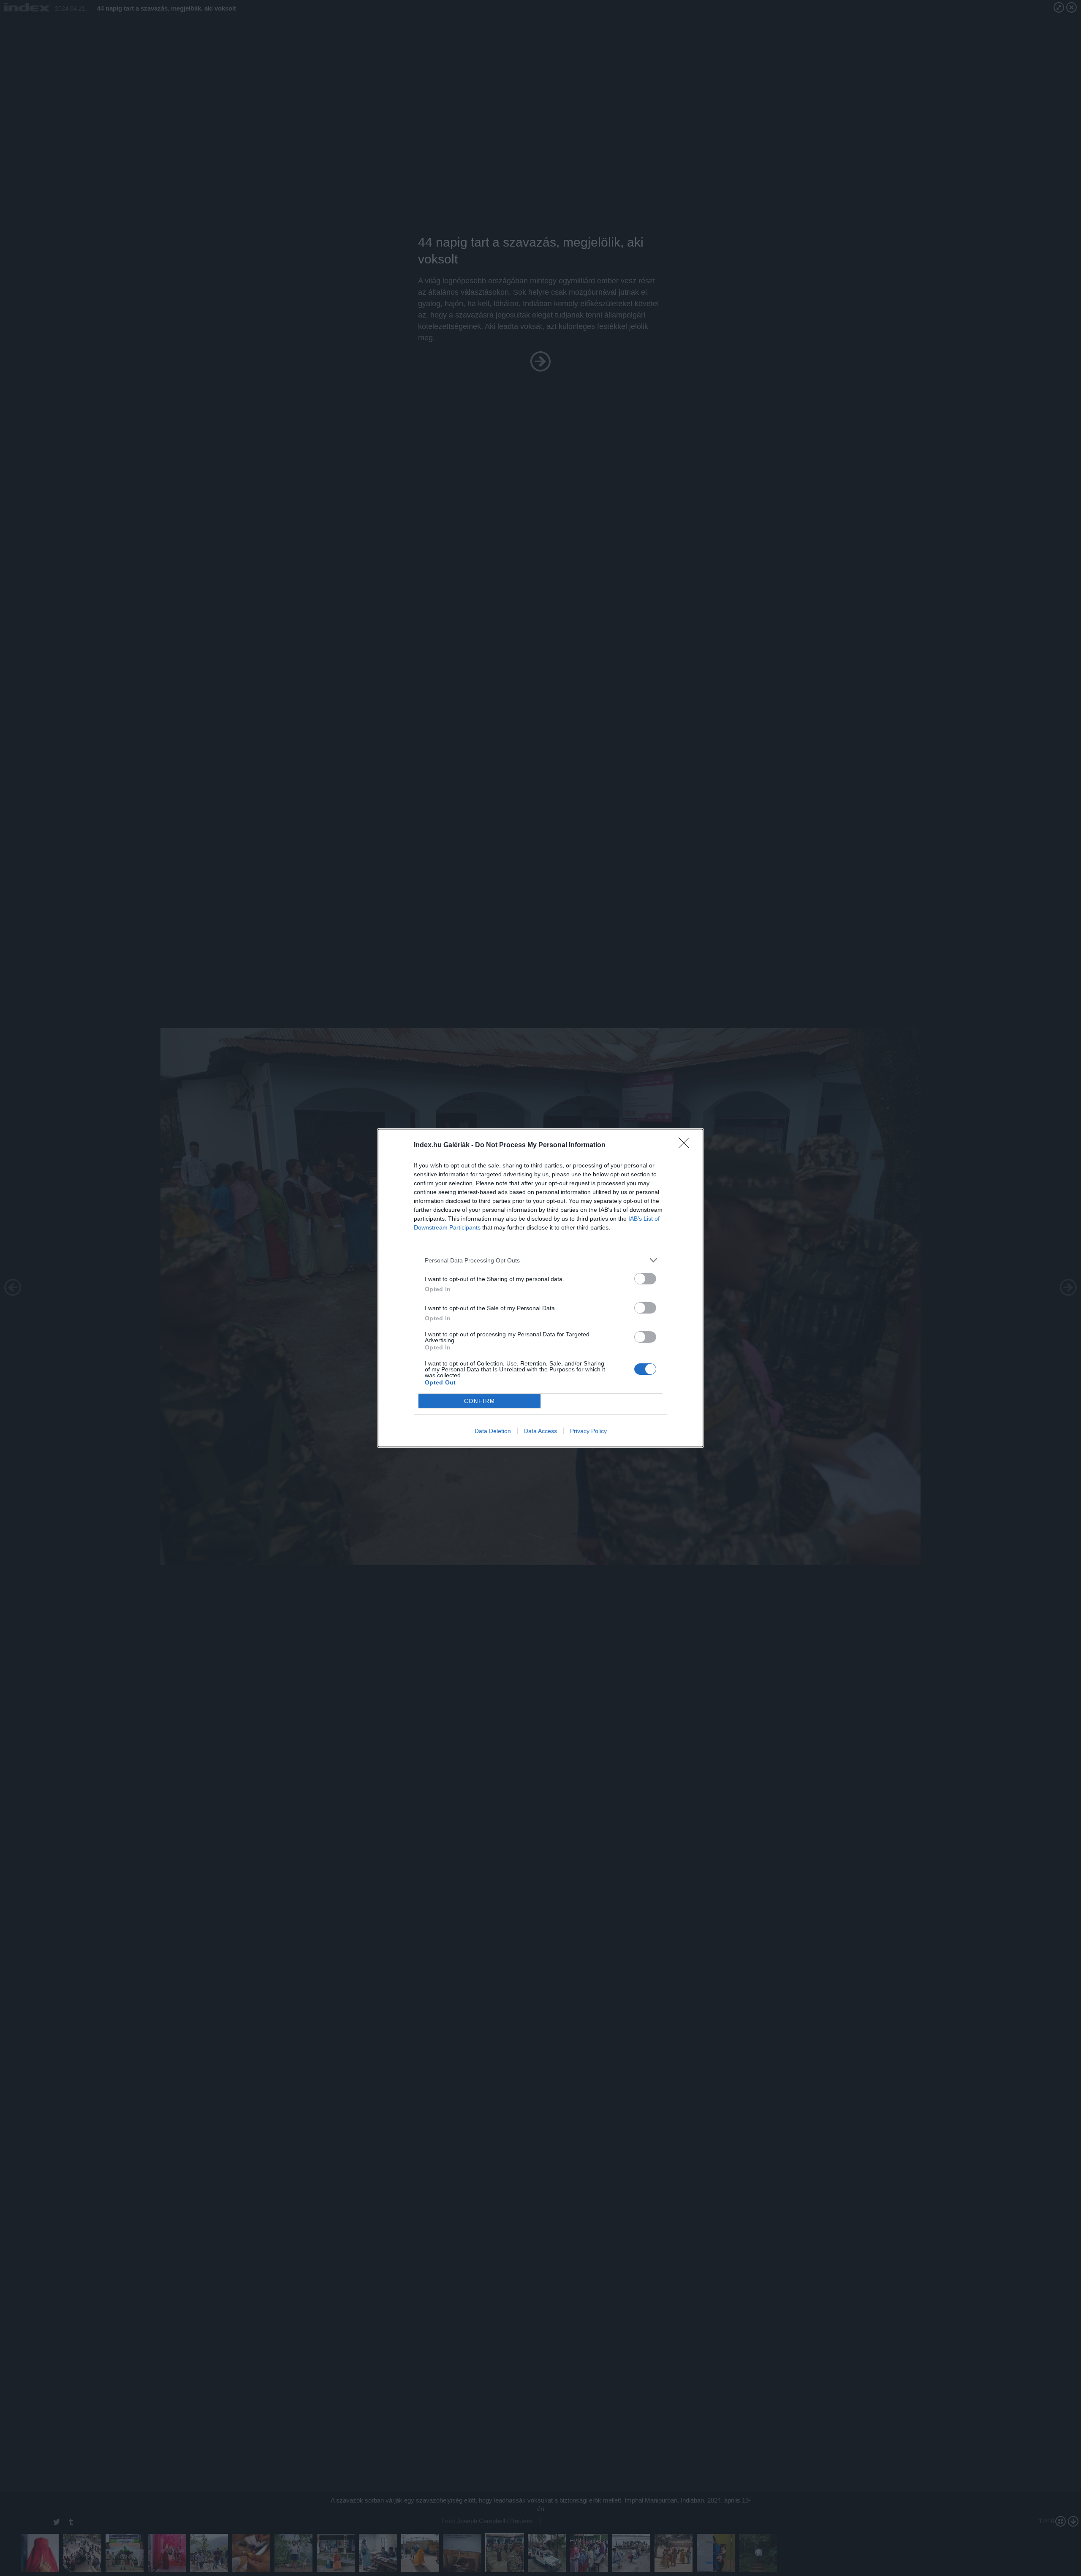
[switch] (645, 1279)
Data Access (540, 1431)
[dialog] (540, 1288)
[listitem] (540, 1260)
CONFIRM (480, 1401)
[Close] (687, 1145)
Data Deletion (493, 1431)
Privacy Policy (588, 1431)
